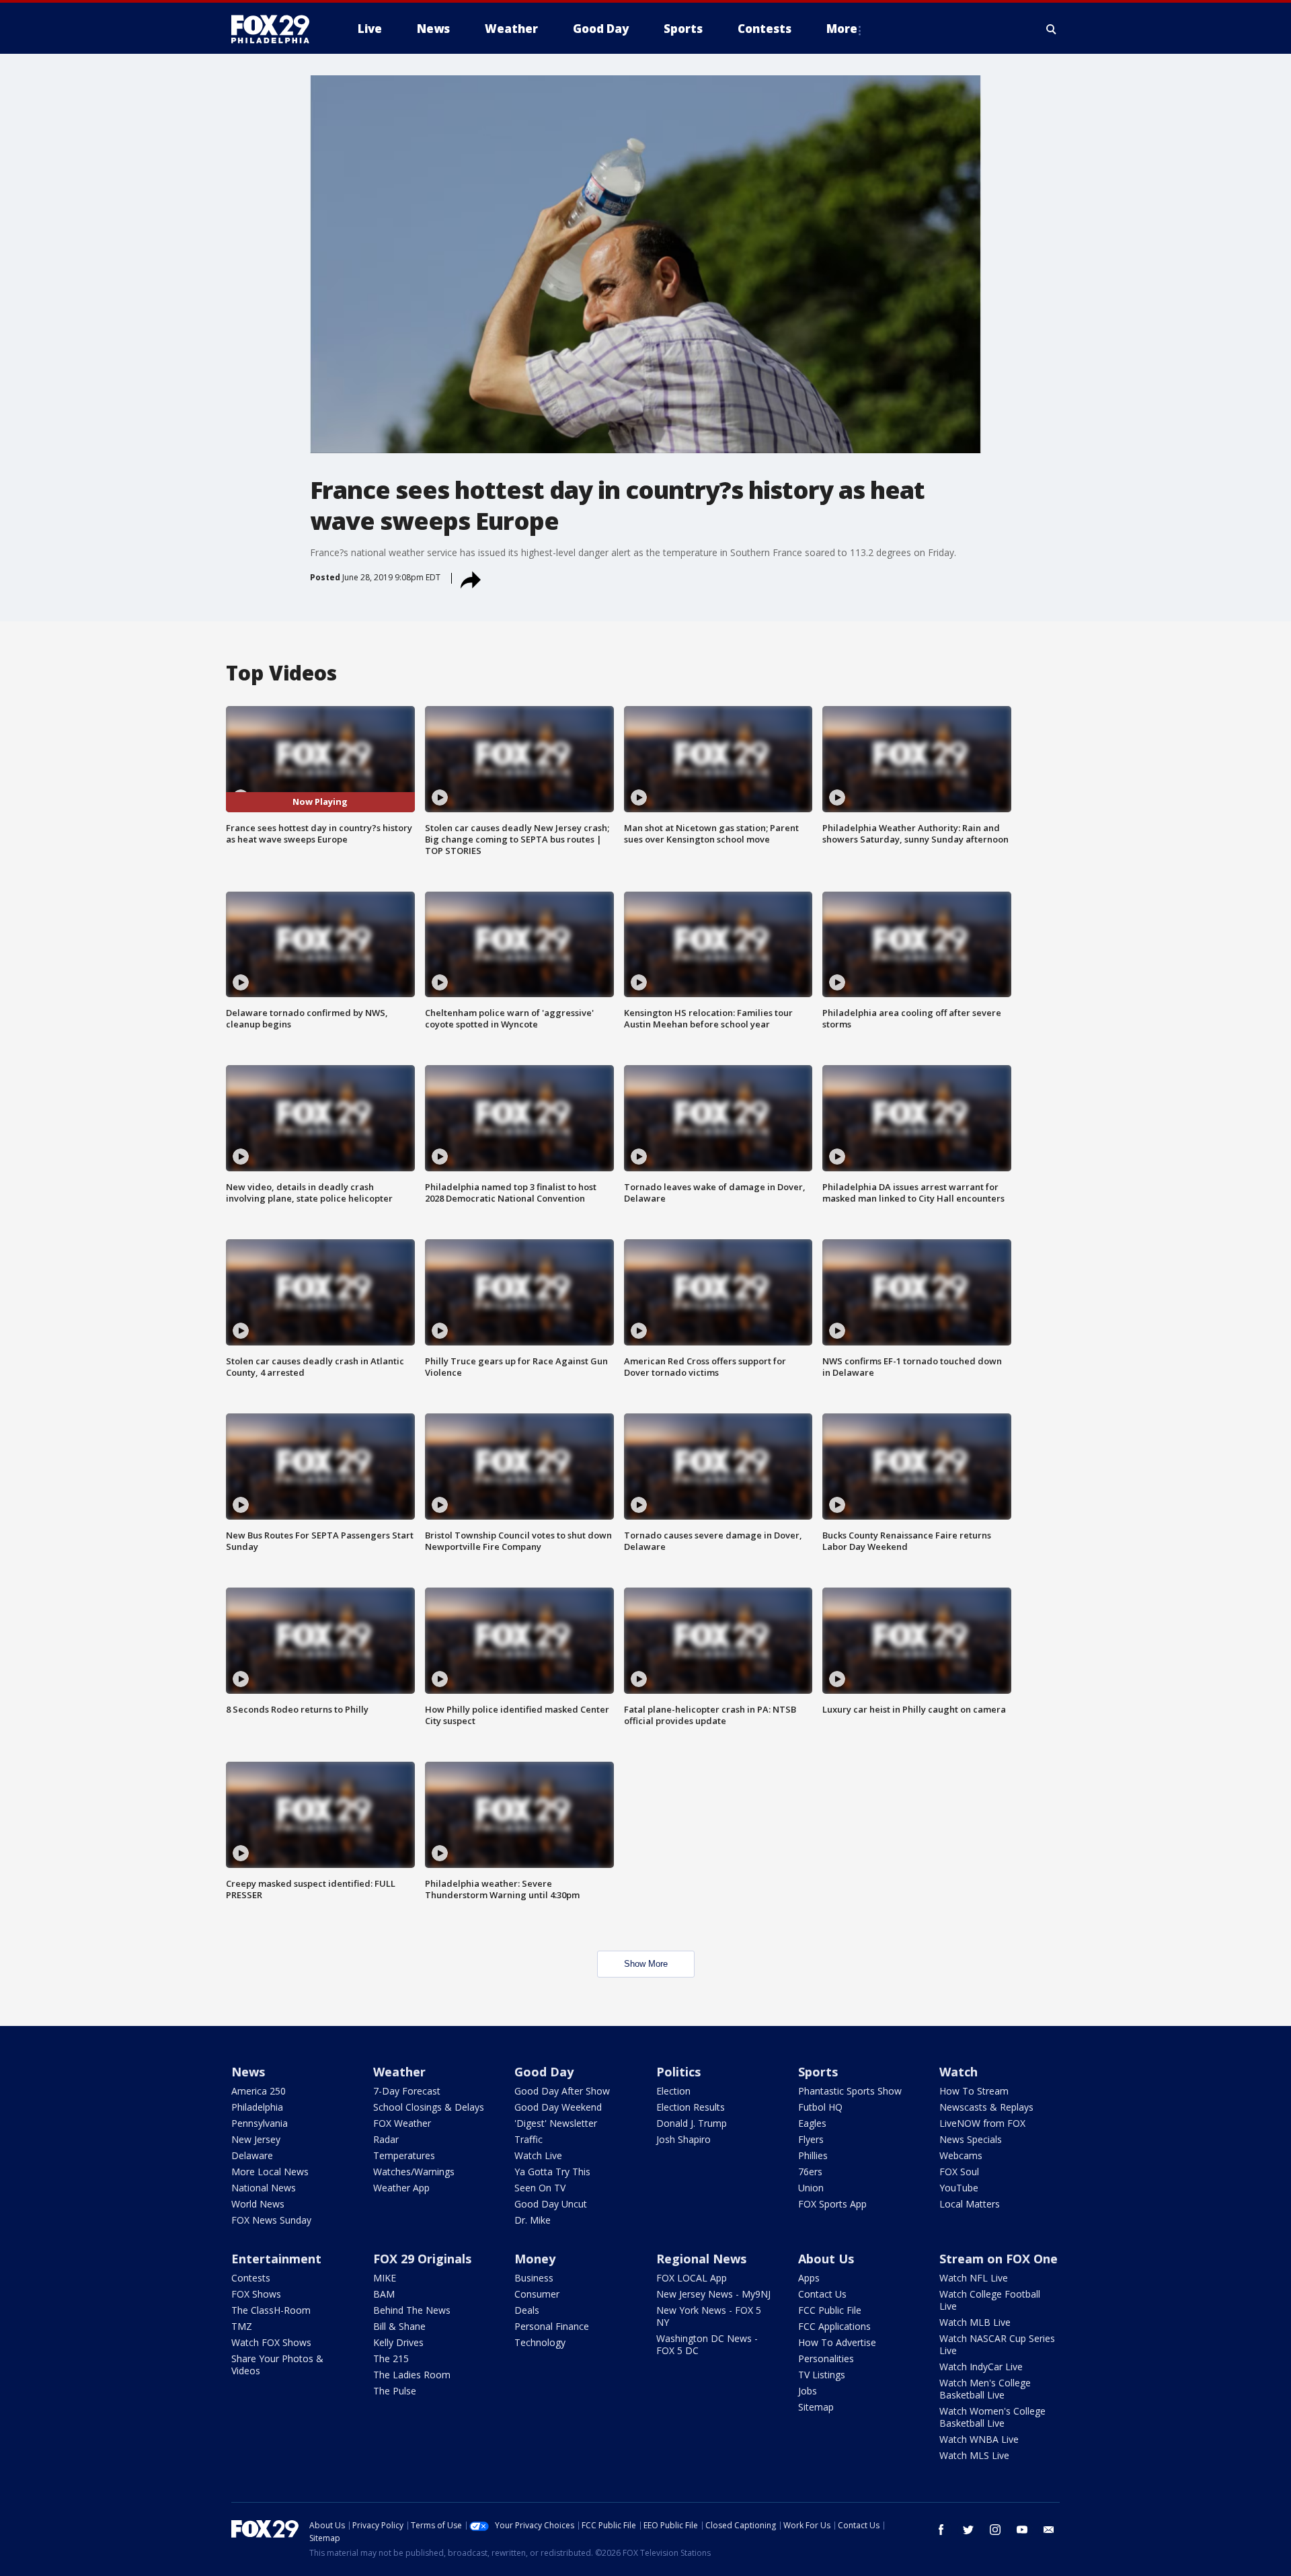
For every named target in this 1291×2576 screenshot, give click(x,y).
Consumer (537, 2294)
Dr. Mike (533, 2220)
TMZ (242, 2326)
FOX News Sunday (271, 2220)
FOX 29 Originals (422, 2259)
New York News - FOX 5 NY (709, 2316)
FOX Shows (256, 2294)
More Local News (270, 2172)
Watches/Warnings (414, 2172)
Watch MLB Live (975, 2322)
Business (534, 2278)
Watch (959, 2072)
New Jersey (256, 2139)
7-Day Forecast (407, 2091)
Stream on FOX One (999, 2259)
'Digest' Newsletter (556, 2123)
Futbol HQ (820, 2107)
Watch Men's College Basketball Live (985, 2389)
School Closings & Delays (429, 2107)
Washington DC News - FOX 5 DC (707, 2344)
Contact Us (822, 2294)
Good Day (544, 2072)
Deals (527, 2310)
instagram (995, 2530)
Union (811, 2188)
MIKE (385, 2278)
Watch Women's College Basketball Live (992, 2417)
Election (673, 2091)
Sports (818, 2072)
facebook (941, 2530)
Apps (809, 2278)
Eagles (812, 2123)
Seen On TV (540, 2188)
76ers (810, 2172)
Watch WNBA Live (979, 2439)
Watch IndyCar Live (981, 2367)
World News (258, 2204)
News (248, 2072)
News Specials (971, 2139)
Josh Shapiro (683, 2139)
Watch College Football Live (990, 2300)
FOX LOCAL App (692, 2278)
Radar (386, 2139)
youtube (1022, 2530)
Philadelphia (257, 2107)
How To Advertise (837, 2342)
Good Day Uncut (551, 2204)
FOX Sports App (832, 2204)
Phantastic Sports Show (850, 2091)
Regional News (701, 2259)
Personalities (826, 2358)
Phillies (813, 2155)
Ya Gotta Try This (552, 2172)
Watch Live (538, 2155)
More (842, 29)
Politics (678, 2072)
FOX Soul (959, 2172)
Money (535, 2259)
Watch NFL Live (974, 2278)
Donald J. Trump (692, 2123)
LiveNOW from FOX (982, 2123)
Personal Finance (552, 2326)
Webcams (961, 2155)
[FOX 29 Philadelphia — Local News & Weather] (276, 29)
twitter (968, 2530)
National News (264, 2188)
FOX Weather (402, 2123)
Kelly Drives (398, 2342)
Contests (251, 2278)
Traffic (529, 2139)
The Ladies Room (412, 2375)
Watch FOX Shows (271, 2342)
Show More (646, 1964)
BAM (384, 2294)
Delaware (252, 2155)
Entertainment (276, 2259)
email (1049, 2530)
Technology (540, 2342)
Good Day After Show (562, 2091)
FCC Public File (830, 2310)
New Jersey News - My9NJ (713, 2294)
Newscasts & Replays (986, 2107)
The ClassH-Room (271, 2310)
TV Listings (822, 2375)
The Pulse (395, 2391)
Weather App (401, 2188)
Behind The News (412, 2310)
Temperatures (404, 2155)
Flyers (811, 2139)
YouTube (959, 2188)
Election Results (691, 2107)
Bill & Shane (399, 2326)
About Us (826, 2259)
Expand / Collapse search (1052, 29)
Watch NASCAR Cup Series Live (997, 2344)
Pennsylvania (260, 2123)
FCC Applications (834, 2326)
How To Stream (974, 2091)
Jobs (808, 2391)
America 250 (259, 2091)
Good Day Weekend (558, 2107)
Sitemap (816, 2407)
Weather (399, 2072)
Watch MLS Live (974, 2455)
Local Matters (970, 2204)
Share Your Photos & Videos (277, 2365)
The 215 (391, 2358)
